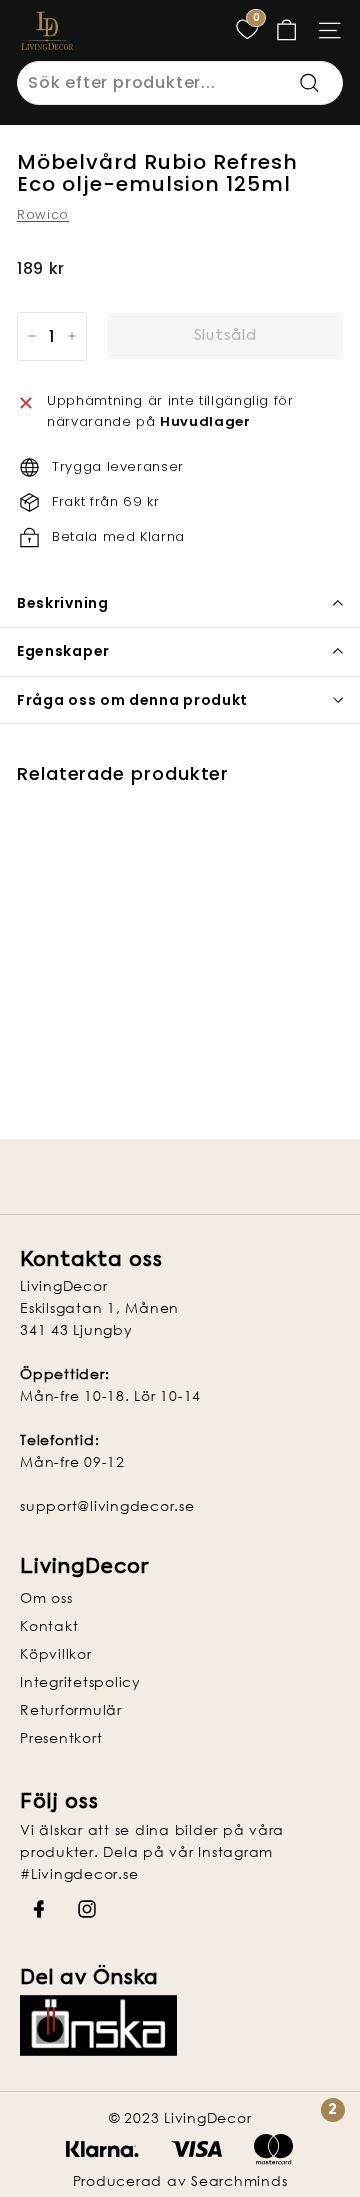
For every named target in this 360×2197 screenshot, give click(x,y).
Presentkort (61, 1737)
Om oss (46, 1597)
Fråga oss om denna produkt (132, 700)
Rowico (43, 214)
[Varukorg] (286, 30)
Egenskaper (63, 651)
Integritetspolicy (80, 1681)
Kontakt (49, 1625)
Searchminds (239, 2180)
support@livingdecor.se (107, 1505)
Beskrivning (63, 603)
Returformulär (71, 1709)
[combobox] (180, 83)
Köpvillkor (56, 1653)
